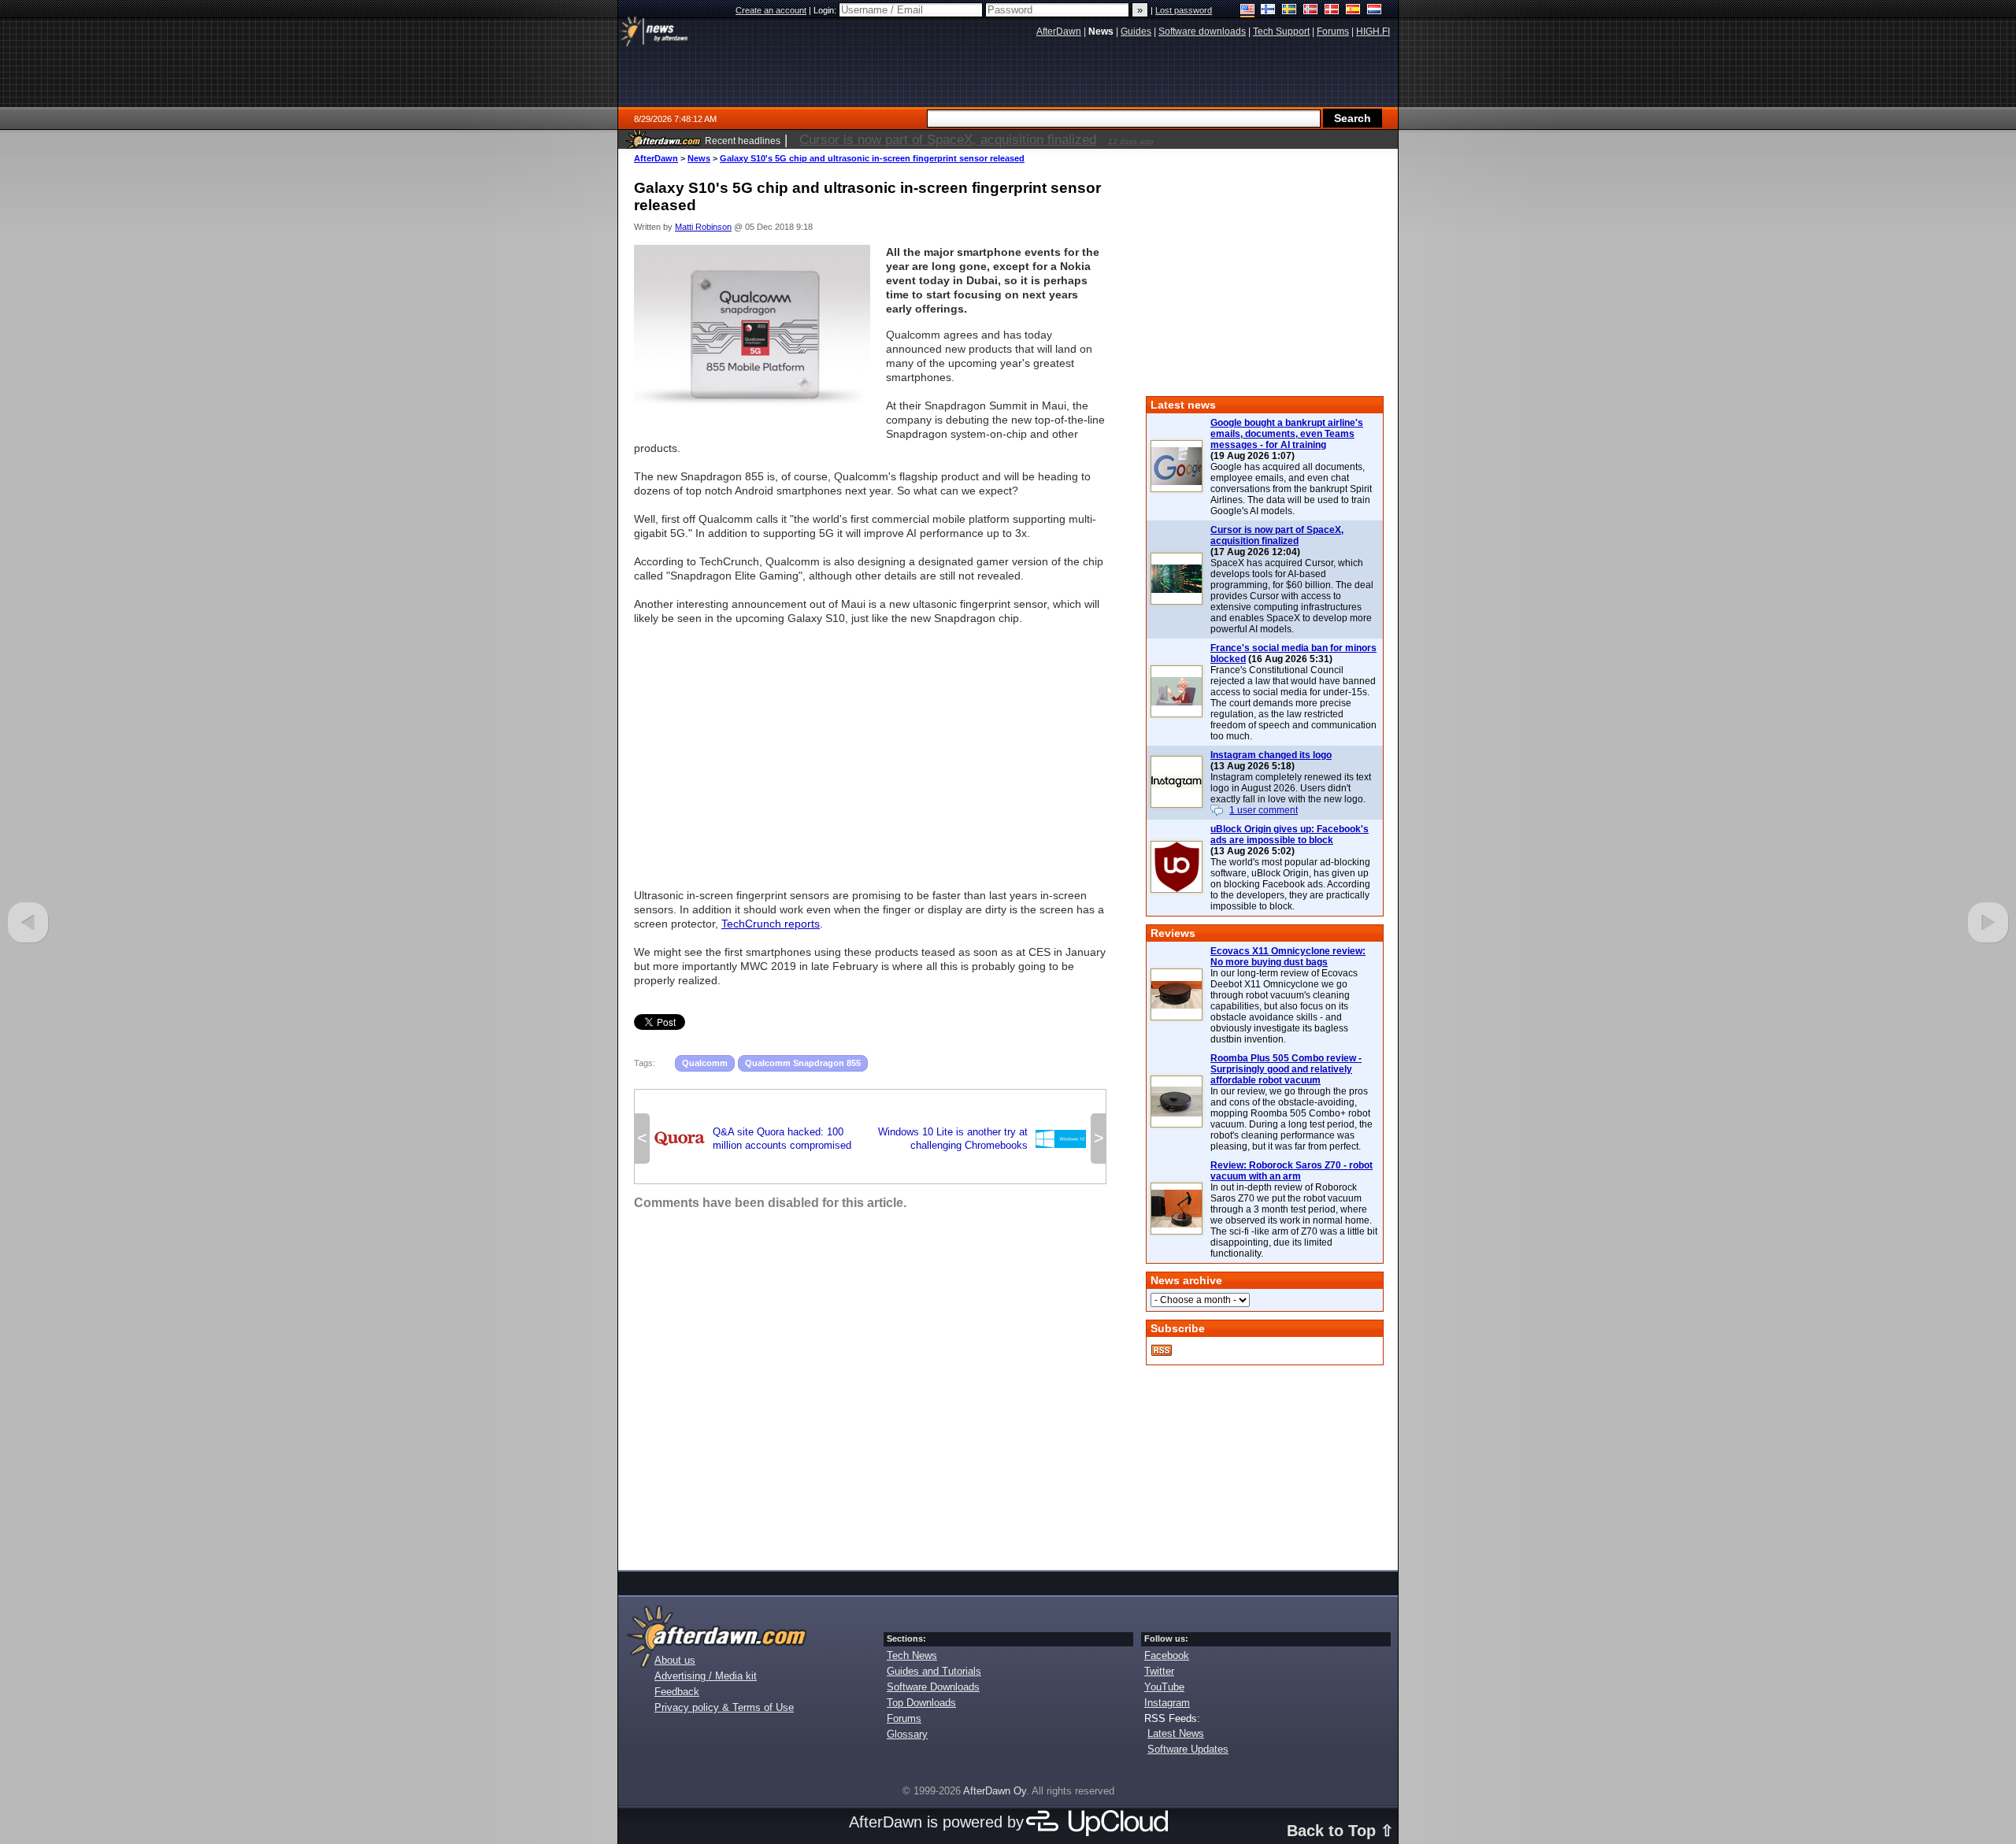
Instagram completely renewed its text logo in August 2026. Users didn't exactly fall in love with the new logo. (1291, 788)
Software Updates (1188, 1749)
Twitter (1159, 1671)
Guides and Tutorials (934, 1671)
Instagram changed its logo (1271, 755)
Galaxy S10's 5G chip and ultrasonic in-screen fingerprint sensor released (872, 158)
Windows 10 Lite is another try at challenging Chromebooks (982, 1139)
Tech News (912, 1655)
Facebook (1167, 1655)
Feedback (677, 1692)
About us (675, 1660)
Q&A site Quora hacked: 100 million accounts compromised (753, 1139)
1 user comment (1264, 810)
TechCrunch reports (771, 924)
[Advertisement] (870, 750)
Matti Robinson (703, 227)
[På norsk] (1311, 11)
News (699, 158)
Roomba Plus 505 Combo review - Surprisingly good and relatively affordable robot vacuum (1286, 1069)
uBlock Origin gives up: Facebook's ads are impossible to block (1290, 835)
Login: (826, 10)
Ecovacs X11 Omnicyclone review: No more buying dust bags (1288, 957)
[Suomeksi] (1268, 11)
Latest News (1176, 1733)
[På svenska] (1290, 11)
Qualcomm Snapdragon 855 (803, 1063)
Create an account (771, 10)
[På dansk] (1332, 11)
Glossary (907, 1734)
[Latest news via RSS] (1162, 1350)
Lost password (1184, 10)
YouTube (1164, 1687)
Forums (904, 1718)
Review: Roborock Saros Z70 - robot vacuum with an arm (1291, 1171)
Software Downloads (933, 1687)
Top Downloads (921, 1703)
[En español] (1353, 11)
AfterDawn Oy (995, 1791)
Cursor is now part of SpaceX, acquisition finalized (1277, 535)
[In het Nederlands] (1375, 11)
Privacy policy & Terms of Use (724, 1707)
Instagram (1167, 1703)
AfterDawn (656, 158)
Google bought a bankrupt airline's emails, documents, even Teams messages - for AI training (1287, 434)
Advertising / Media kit (706, 1676)
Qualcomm (705, 1063)
